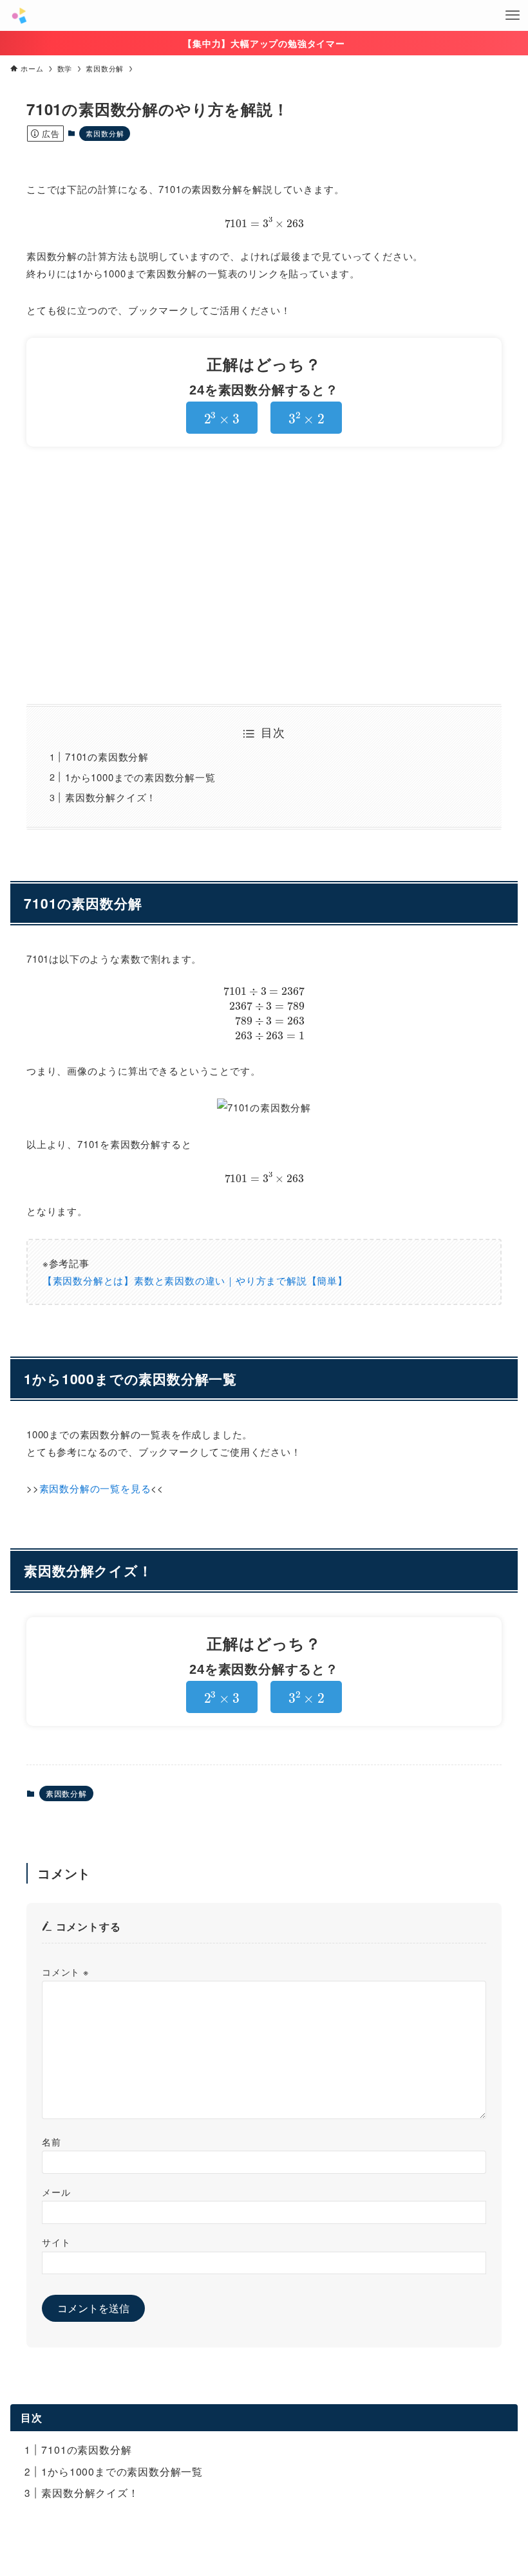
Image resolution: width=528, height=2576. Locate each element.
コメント (65, 1971)
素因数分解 (105, 133)
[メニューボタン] (513, 15)
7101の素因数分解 (107, 756)
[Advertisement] (264, 575)
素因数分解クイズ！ (111, 797)
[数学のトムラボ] (19, 15)
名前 (52, 2141)
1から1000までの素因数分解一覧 (140, 777)
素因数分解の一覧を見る (95, 1488)
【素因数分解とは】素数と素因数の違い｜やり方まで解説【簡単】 (195, 1280)
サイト (56, 2242)
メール (56, 2191)
